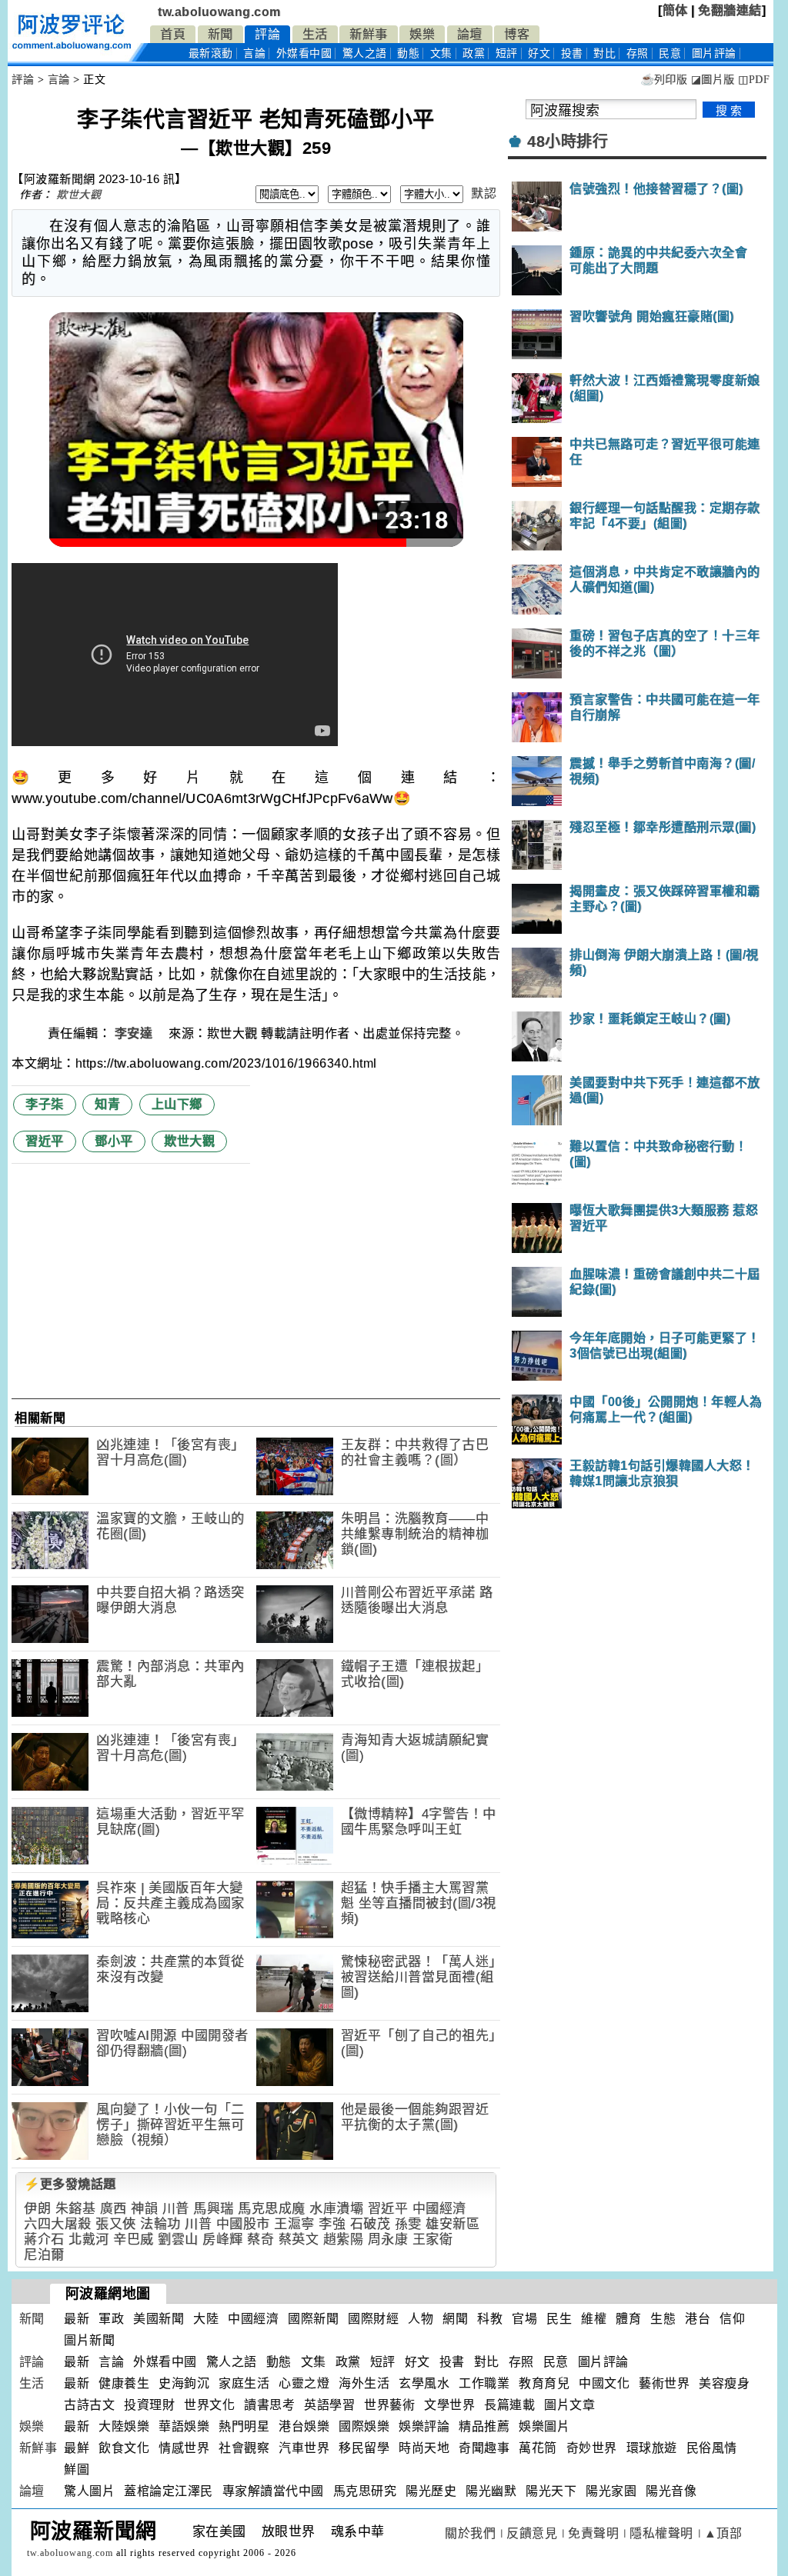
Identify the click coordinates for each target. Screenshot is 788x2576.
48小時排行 (568, 142)
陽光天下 (551, 2491)
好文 (539, 53)
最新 (211, 53)
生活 (315, 34)
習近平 (45, 1141)
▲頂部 (723, 2533)
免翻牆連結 (730, 10)
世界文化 (209, 2405)
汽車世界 (304, 2448)
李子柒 (45, 1104)
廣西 (114, 2209)
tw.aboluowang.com (219, 12)
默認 (484, 193)
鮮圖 (77, 2469)
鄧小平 (114, 1141)
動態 (408, 53)
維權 (594, 2319)
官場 (524, 2319)
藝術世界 (664, 2383)
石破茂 (371, 2224)
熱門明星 (244, 2426)
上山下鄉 (177, 1104)
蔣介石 (44, 2239)
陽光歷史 (431, 2491)
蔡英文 (299, 2239)
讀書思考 (269, 2405)
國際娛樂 (364, 2426)
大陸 (206, 2319)
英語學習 (329, 2405)
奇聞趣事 (484, 2448)
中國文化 (604, 2383)
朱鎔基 (76, 2209)
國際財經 (373, 2319)
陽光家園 (611, 2491)
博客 (517, 34)
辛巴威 (134, 2239)
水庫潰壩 (336, 2209)
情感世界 (184, 2448)
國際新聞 (313, 2319)
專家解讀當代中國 (273, 2491)
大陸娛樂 (124, 2426)
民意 (670, 53)
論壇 (470, 34)
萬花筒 (538, 2448)
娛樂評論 (424, 2426)
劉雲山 (178, 2239)
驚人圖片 (89, 2491)
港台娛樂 (304, 2426)
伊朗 (37, 2209)
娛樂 (422, 34)
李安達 (135, 1033)
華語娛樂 (184, 2426)
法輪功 (160, 2224)
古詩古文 (89, 2405)
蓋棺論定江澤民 (169, 2491)
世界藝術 (389, 2405)
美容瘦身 (724, 2383)
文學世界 (449, 2405)
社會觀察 (244, 2448)
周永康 (388, 2239)
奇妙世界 (592, 2448)
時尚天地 (424, 2448)
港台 (698, 2319)
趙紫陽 (344, 2239)
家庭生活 (244, 2383)
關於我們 (470, 2533)
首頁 (173, 34)
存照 (638, 53)
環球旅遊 (652, 2448)
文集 (441, 53)
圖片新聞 (89, 2340)
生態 (663, 2319)
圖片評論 (603, 2362)
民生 (559, 2319)
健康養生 (124, 2383)
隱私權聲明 (661, 2533)
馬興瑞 (214, 2209)
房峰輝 (223, 2239)
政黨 (474, 53)
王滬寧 (294, 2224)
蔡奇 (260, 2239)
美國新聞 (159, 2319)
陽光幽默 (491, 2491)
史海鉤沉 (184, 2383)
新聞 (220, 34)
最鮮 (77, 2448)
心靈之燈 (304, 2383)
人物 (421, 2319)
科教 (490, 2319)
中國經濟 (439, 2209)
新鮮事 (369, 34)
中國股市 (243, 2224)
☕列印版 (664, 80)
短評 (507, 53)
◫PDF (754, 80)
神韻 (144, 2209)
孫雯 (408, 2224)
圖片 (714, 53)
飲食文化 (124, 2448)
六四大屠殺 (58, 2224)
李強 (332, 2224)
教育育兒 (544, 2383)
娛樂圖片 (544, 2426)
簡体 (675, 10)
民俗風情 (712, 2448)
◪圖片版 (713, 80)
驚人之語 (365, 53)
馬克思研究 (365, 2491)
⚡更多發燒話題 (70, 2184)
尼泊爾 (44, 2255)
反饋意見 (532, 2533)
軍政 (111, 2319)
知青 (107, 1104)
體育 (628, 2319)
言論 (254, 53)
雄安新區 (452, 2224)
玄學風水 (424, 2383)
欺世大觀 (78, 195)
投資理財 (149, 2405)
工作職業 (484, 2383)
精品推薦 (484, 2426)
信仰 (732, 2319)
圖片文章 (569, 2405)
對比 (604, 53)
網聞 (455, 2319)
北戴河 (89, 2239)
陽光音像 (671, 2491)
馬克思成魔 (272, 2209)
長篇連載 (509, 2405)
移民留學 (364, 2448)
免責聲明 (593, 2533)
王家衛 (433, 2239)
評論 (267, 34)
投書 (572, 53)
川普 (176, 2209)
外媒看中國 (304, 53)
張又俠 (116, 2224)
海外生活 (364, 2383)
